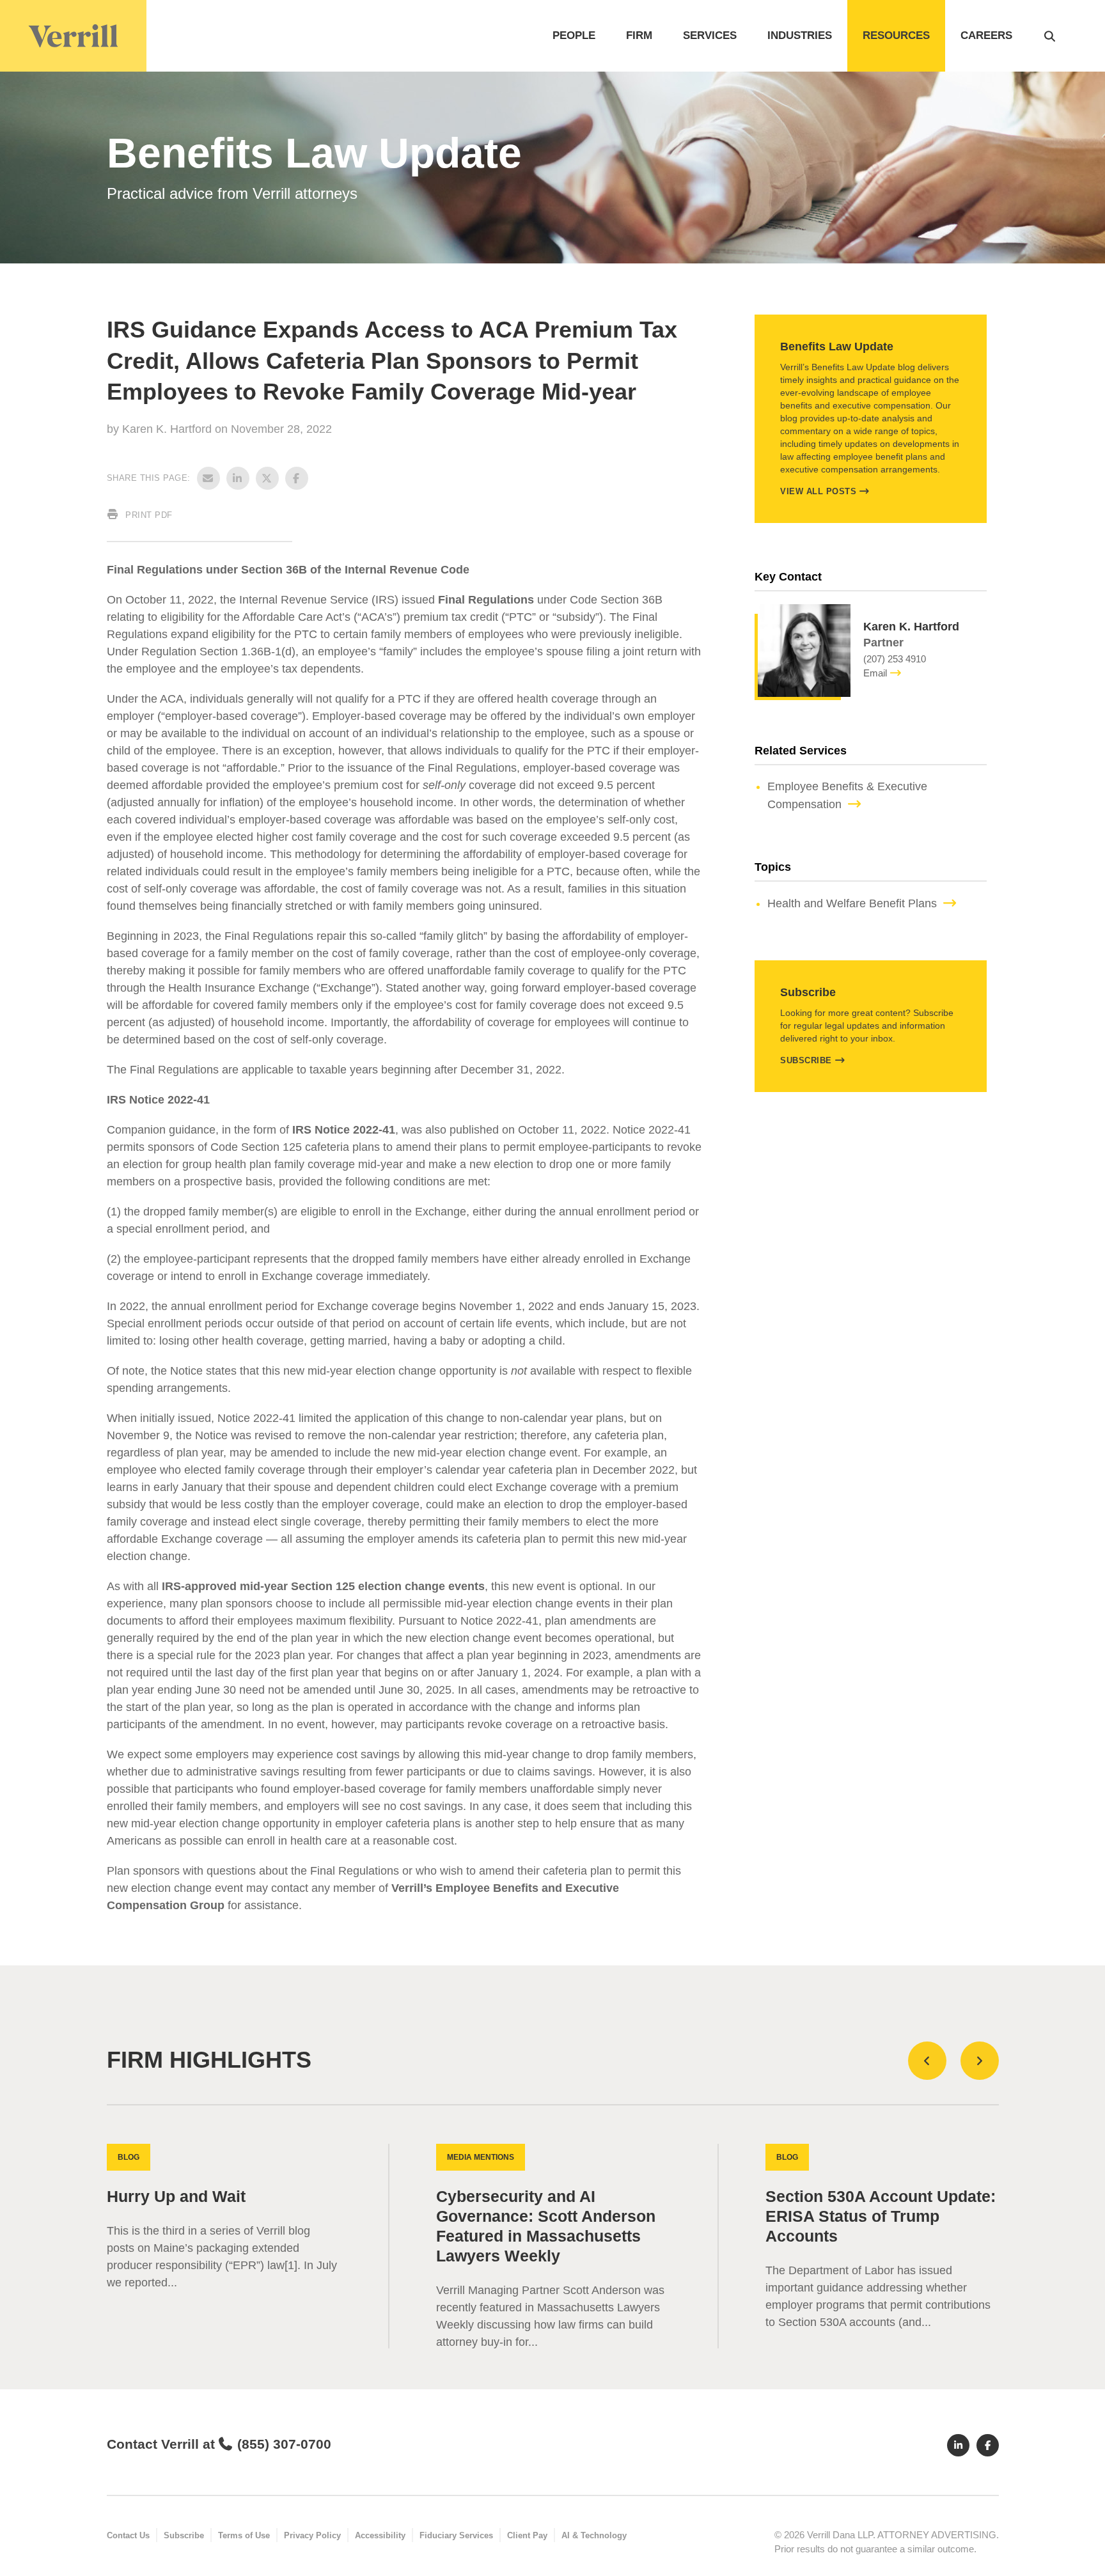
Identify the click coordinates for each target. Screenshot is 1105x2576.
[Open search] (1050, 36)
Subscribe (806, 1060)
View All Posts (818, 491)
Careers (986, 35)
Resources (896, 35)
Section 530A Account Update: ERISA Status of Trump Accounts (881, 2216)
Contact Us (128, 2535)
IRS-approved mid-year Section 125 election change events (323, 1586)
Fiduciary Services (456, 2535)
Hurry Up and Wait (176, 2197)
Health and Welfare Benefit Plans (852, 903)
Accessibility (380, 2535)
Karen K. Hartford (168, 429)
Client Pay (527, 2535)
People (574, 35)
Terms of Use (244, 2535)
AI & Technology (594, 2535)
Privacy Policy (312, 2535)
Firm (639, 35)
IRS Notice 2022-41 (344, 1130)
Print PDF (148, 515)
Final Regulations (486, 600)
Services (710, 35)
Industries (800, 35)
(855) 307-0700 (284, 2444)
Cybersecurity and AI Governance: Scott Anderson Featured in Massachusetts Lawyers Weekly (546, 2226)
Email (875, 673)
